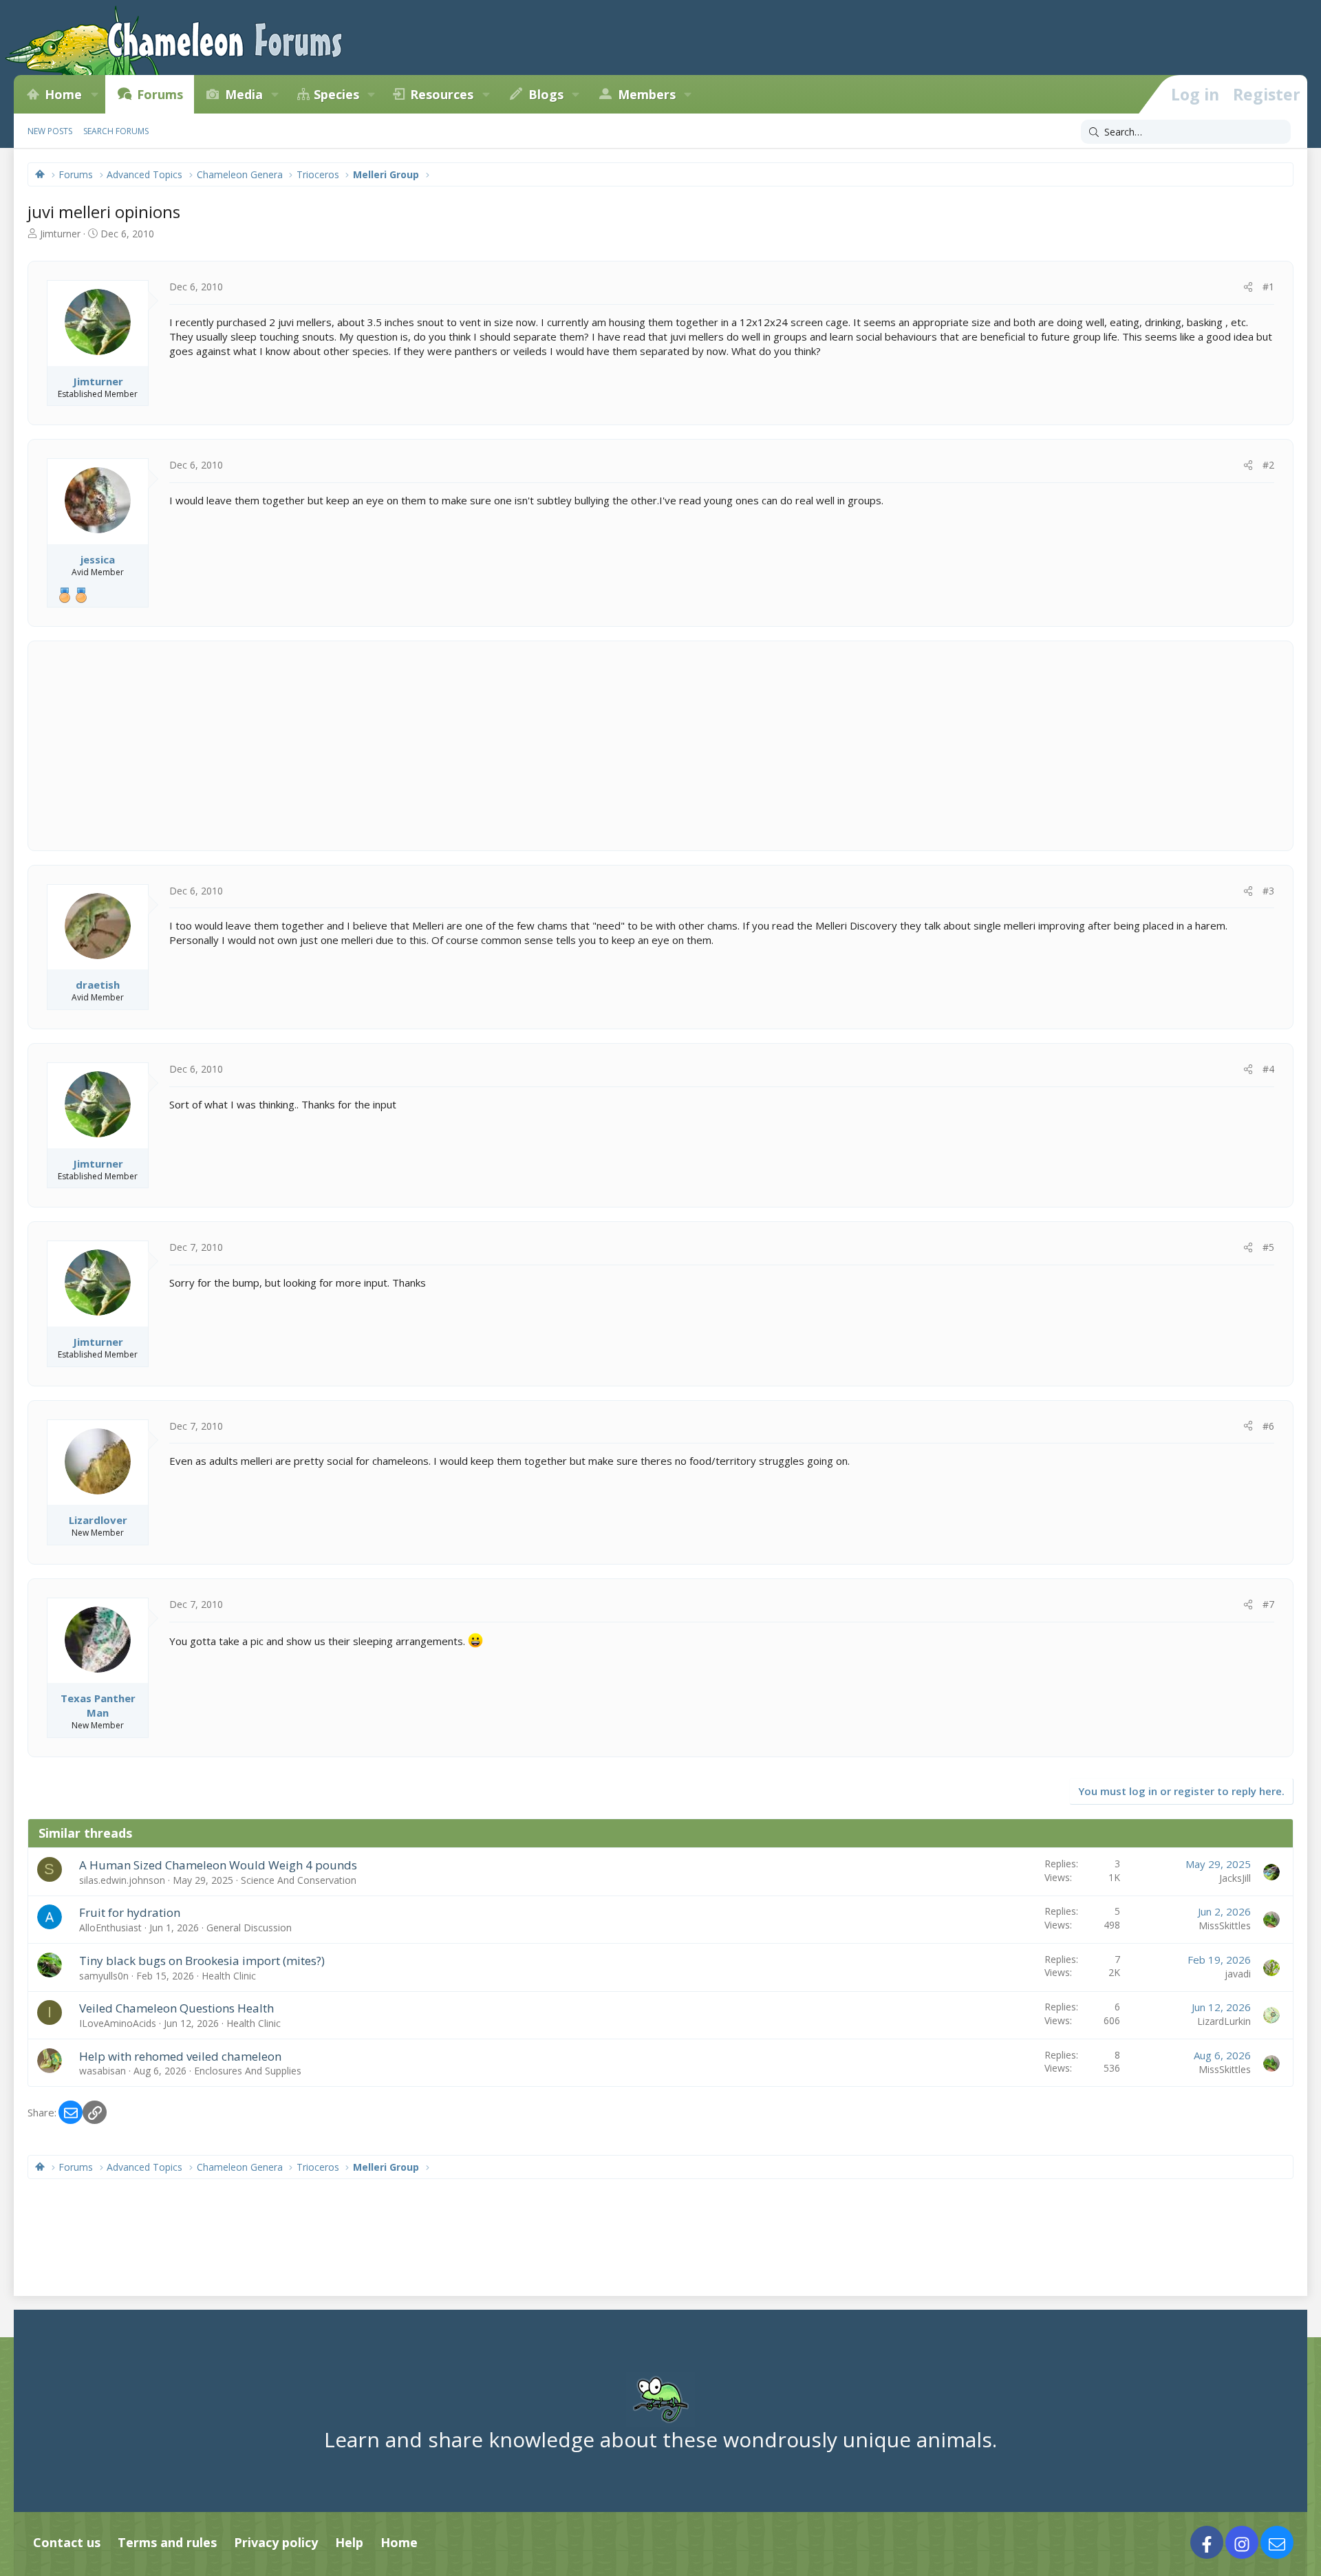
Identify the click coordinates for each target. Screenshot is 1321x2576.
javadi (1238, 1974)
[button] (94, 94)
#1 (1268, 287)
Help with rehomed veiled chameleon (180, 2056)
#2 (1268, 465)
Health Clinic (229, 1976)
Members (647, 94)
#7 (1268, 1604)
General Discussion (249, 1928)
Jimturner (60, 234)
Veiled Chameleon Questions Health (176, 2008)
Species (336, 94)
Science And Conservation (299, 1880)
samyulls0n (104, 1976)
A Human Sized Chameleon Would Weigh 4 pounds (218, 1865)
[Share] (1248, 287)
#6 (1268, 1426)
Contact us (67, 2542)
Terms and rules (167, 2542)
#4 (1268, 1069)
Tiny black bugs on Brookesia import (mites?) (202, 1961)
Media (244, 94)
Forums (160, 94)
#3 (1268, 891)
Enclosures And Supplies (248, 2071)
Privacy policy (276, 2542)
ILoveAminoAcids (118, 2023)
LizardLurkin (1224, 2021)
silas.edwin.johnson (122, 1880)
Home (63, 94)
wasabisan (103, 2071)
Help (349, 2542)
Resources (442, 94)
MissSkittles (1225, 1925)
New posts (50, 131)
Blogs (546, 94)
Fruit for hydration (130, 1912)
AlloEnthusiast (110, 1928)
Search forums (116, 131)
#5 (1268, 1247)
